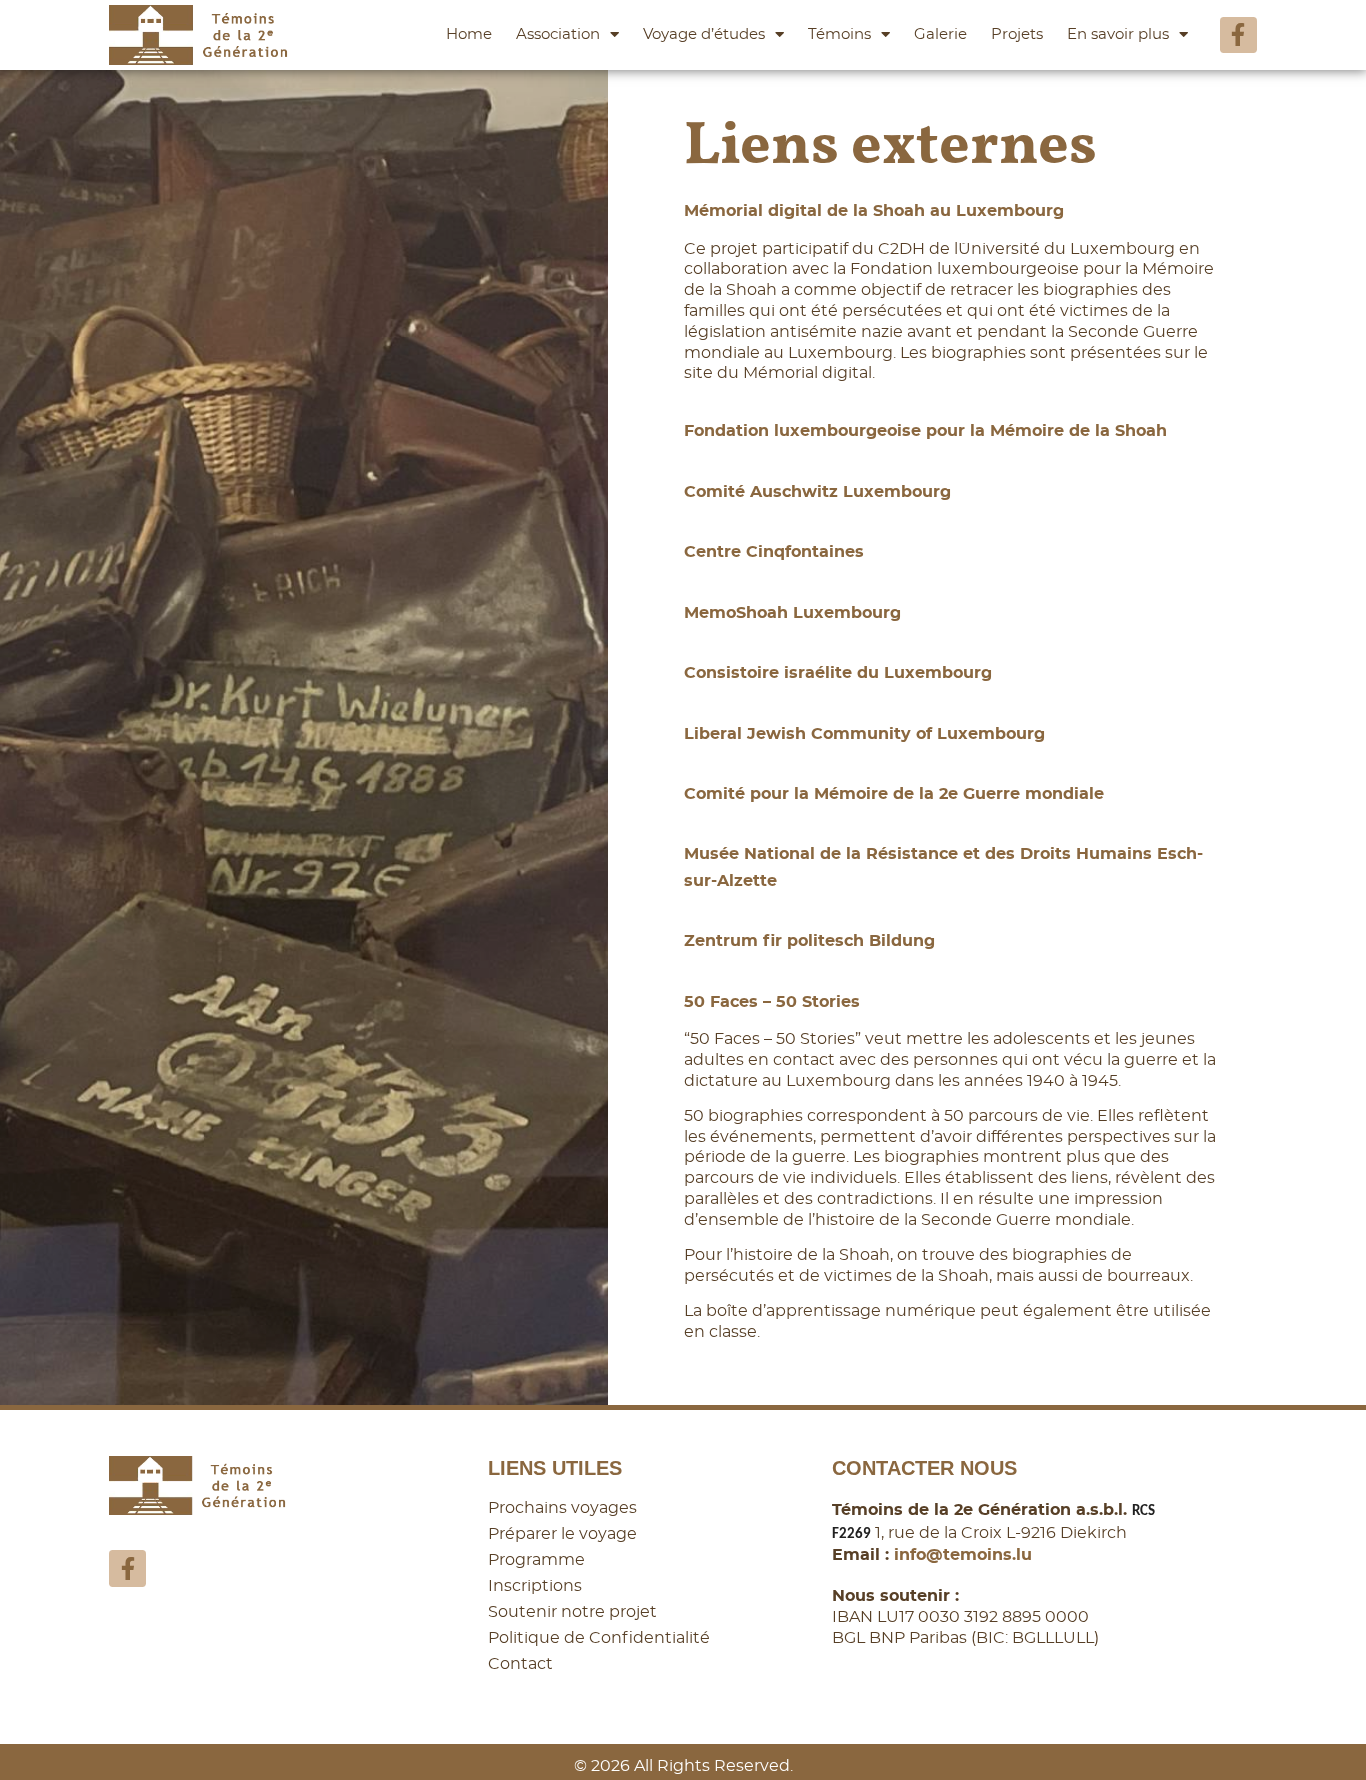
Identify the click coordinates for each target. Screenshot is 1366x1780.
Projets (1017, 34)
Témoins (839, 34)
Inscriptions (535, 1586)
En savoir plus (1118, 34)
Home (469, 34)
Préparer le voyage (562, 1534)
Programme (536, 1560)
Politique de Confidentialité (599, 1638)
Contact (520, 1664)
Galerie (940, 34)
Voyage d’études (704, 34)
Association (558, 34)
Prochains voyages (562, 1508)
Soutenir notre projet (572, 1612)
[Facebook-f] (1238, 35)
